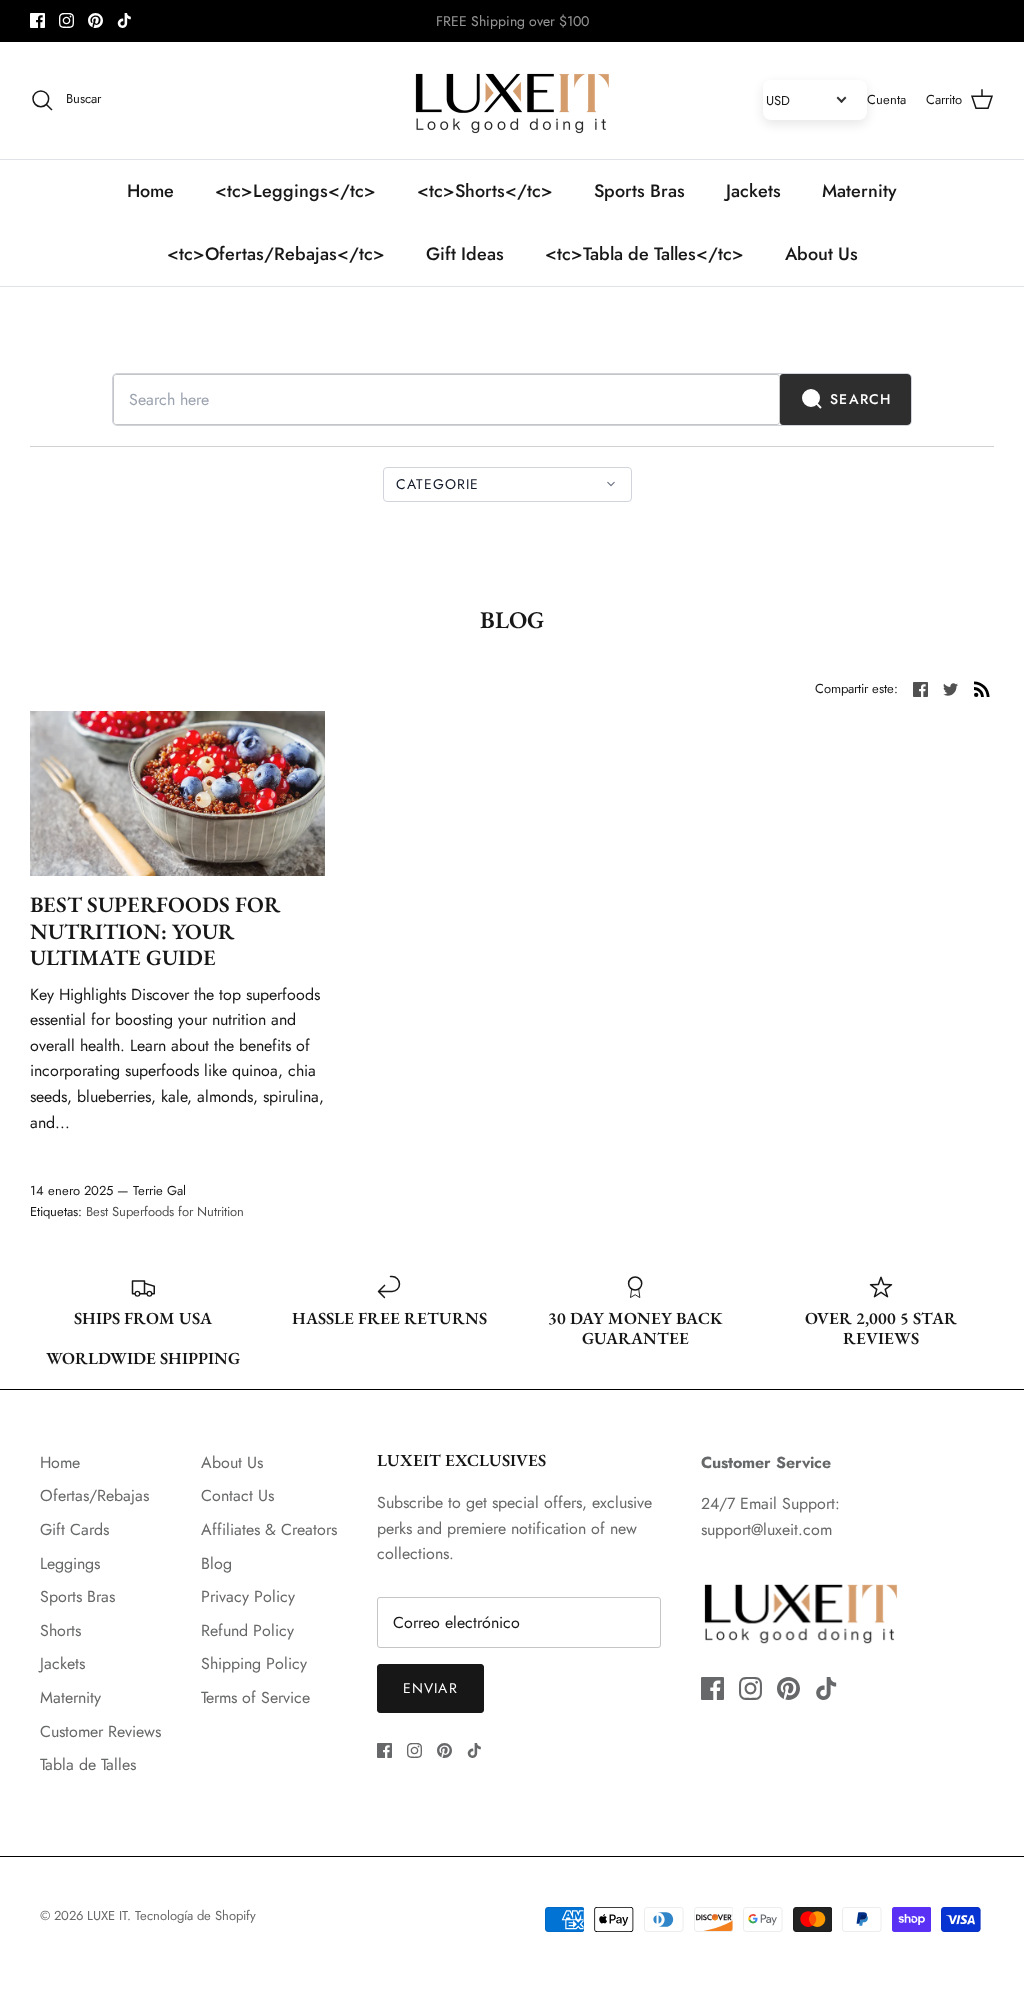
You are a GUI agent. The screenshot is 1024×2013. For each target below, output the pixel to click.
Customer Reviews (100, 1731)
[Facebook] (37, 20)
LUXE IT (107, 1915)
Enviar (430, 1688)
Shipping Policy (254, 1663)
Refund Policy (247, 1630)
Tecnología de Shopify (195, 1915)
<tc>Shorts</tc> (485, 191)
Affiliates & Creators (269, 1529)
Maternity (859, 191)
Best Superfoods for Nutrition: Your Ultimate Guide (155, 931)
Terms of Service (255, 1697)
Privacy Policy (248, 1596)
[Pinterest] (95, 20)
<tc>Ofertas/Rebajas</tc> (276, 254)
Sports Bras (639, 191)
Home (150, 191)
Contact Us (237, 1495)
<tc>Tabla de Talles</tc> (644, 254)
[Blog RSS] (982, 687)
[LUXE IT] (512, 100)
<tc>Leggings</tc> (295, 191)
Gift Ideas (465, 254)
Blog (216, 1563)
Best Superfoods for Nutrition (165, 1211)
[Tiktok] (124, 20)
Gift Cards (74, 1529)
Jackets (753, 191)
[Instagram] (66, 20)
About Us (821, 254)
